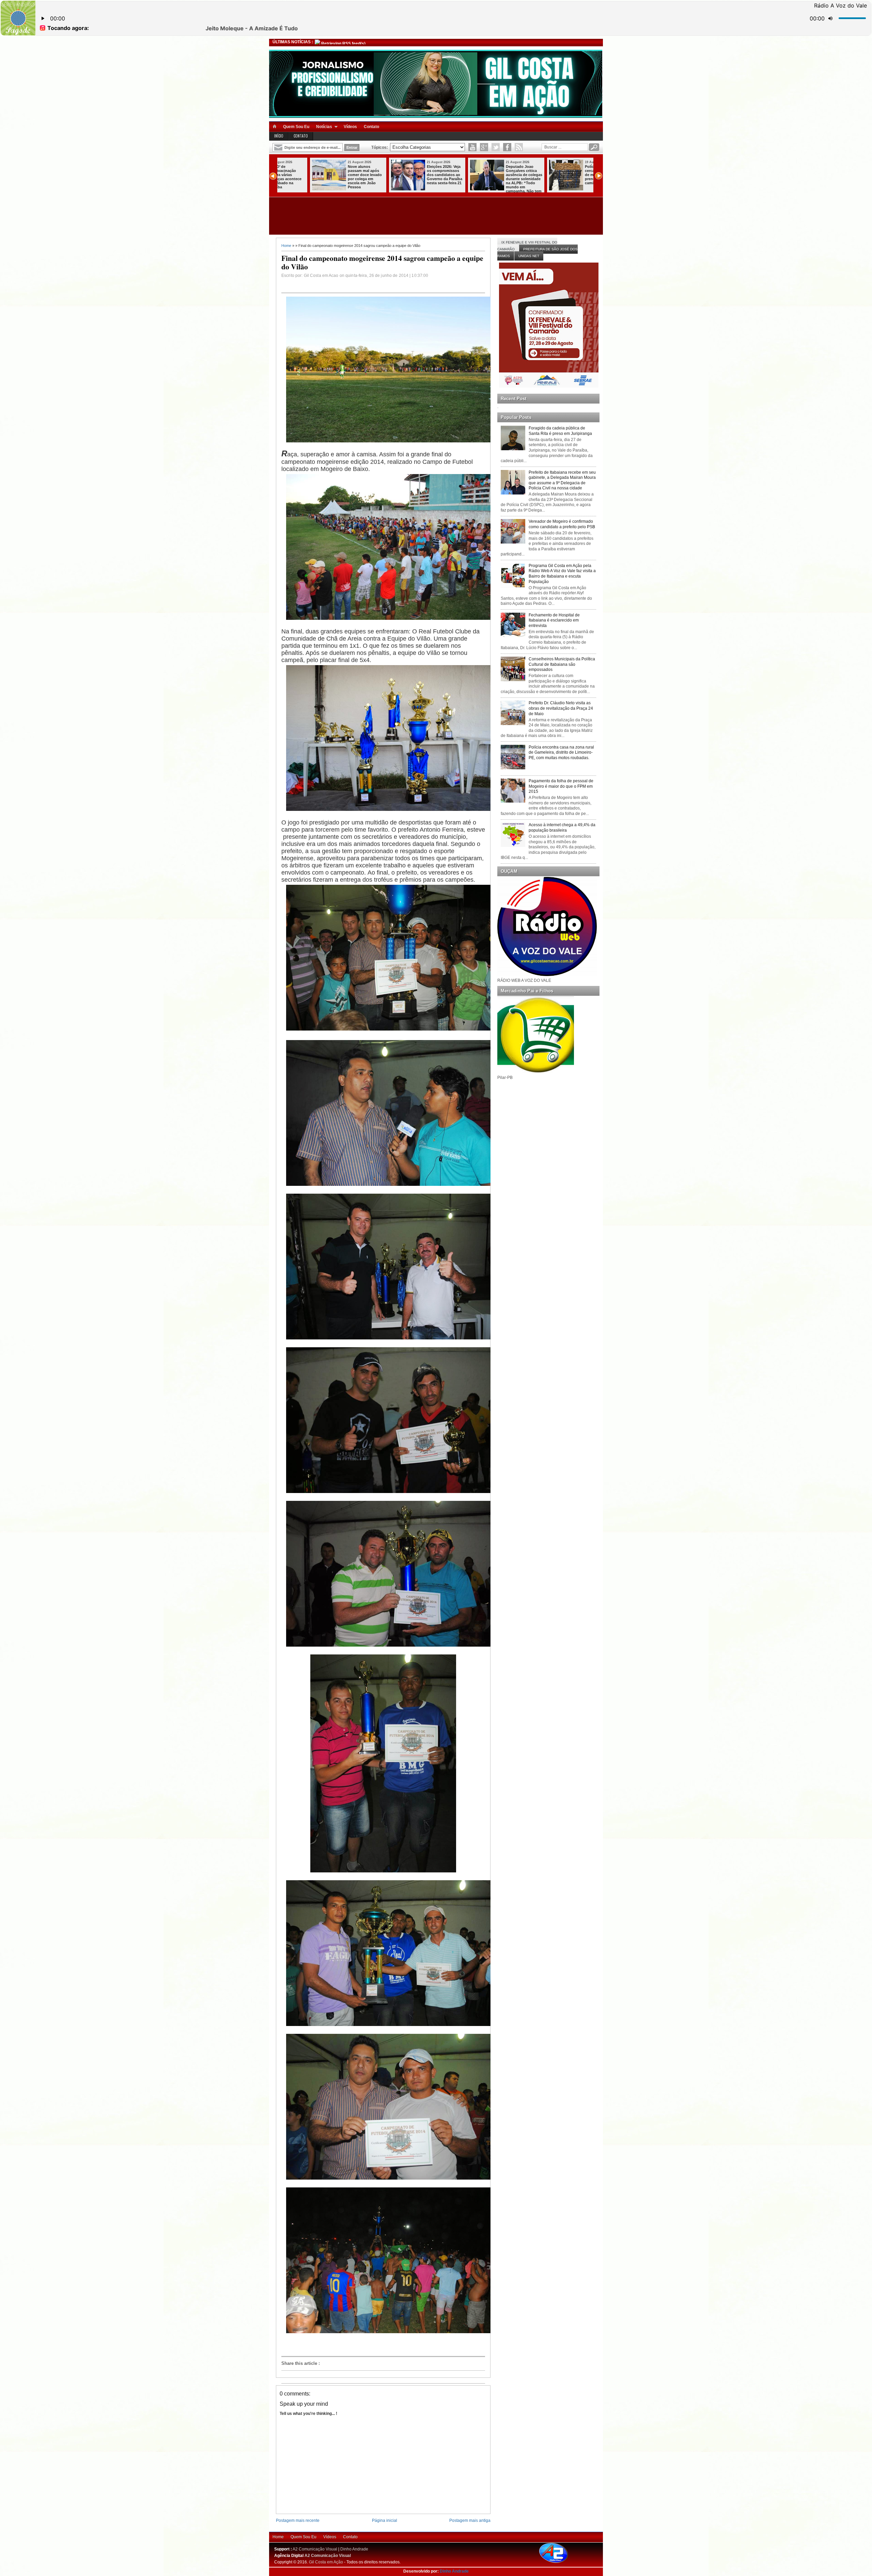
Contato (371, 127)
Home (286, 246)
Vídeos (350, 127)
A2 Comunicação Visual (315, 2549)
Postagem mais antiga (470, 2520)
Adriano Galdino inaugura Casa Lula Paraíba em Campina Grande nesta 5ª (414, 175)
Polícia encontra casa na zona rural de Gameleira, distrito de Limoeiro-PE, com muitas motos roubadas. (561, 752)
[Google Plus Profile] (484, 147)
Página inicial (385, 2520)
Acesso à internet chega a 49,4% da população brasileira (562, 828)
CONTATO (301, 136)
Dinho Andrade (354, 2549)
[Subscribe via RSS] (519, 147)
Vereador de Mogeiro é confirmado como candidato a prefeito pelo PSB (562, 524)
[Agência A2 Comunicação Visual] (559, 2563)
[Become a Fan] (507, 147)
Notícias (324, 127)
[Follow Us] (496, 147)
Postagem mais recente (298, 2520)
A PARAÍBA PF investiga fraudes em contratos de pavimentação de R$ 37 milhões (493, 175)
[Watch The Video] (472, 147)
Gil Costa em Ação (326, 2562)
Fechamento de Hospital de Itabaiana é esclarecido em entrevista (554, 620)
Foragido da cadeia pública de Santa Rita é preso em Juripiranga (560, 431)
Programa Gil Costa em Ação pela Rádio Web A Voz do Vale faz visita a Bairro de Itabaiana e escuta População (562, 574)
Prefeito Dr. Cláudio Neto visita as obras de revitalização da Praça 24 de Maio (561, 708)
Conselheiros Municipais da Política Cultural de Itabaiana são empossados (562, 664)
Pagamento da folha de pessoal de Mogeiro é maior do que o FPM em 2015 (561, 786)
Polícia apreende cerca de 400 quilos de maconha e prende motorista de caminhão (335, 175)
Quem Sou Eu (296, 127)
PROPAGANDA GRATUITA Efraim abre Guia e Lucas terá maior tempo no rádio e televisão (572, 175)
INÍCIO (279, 136)
